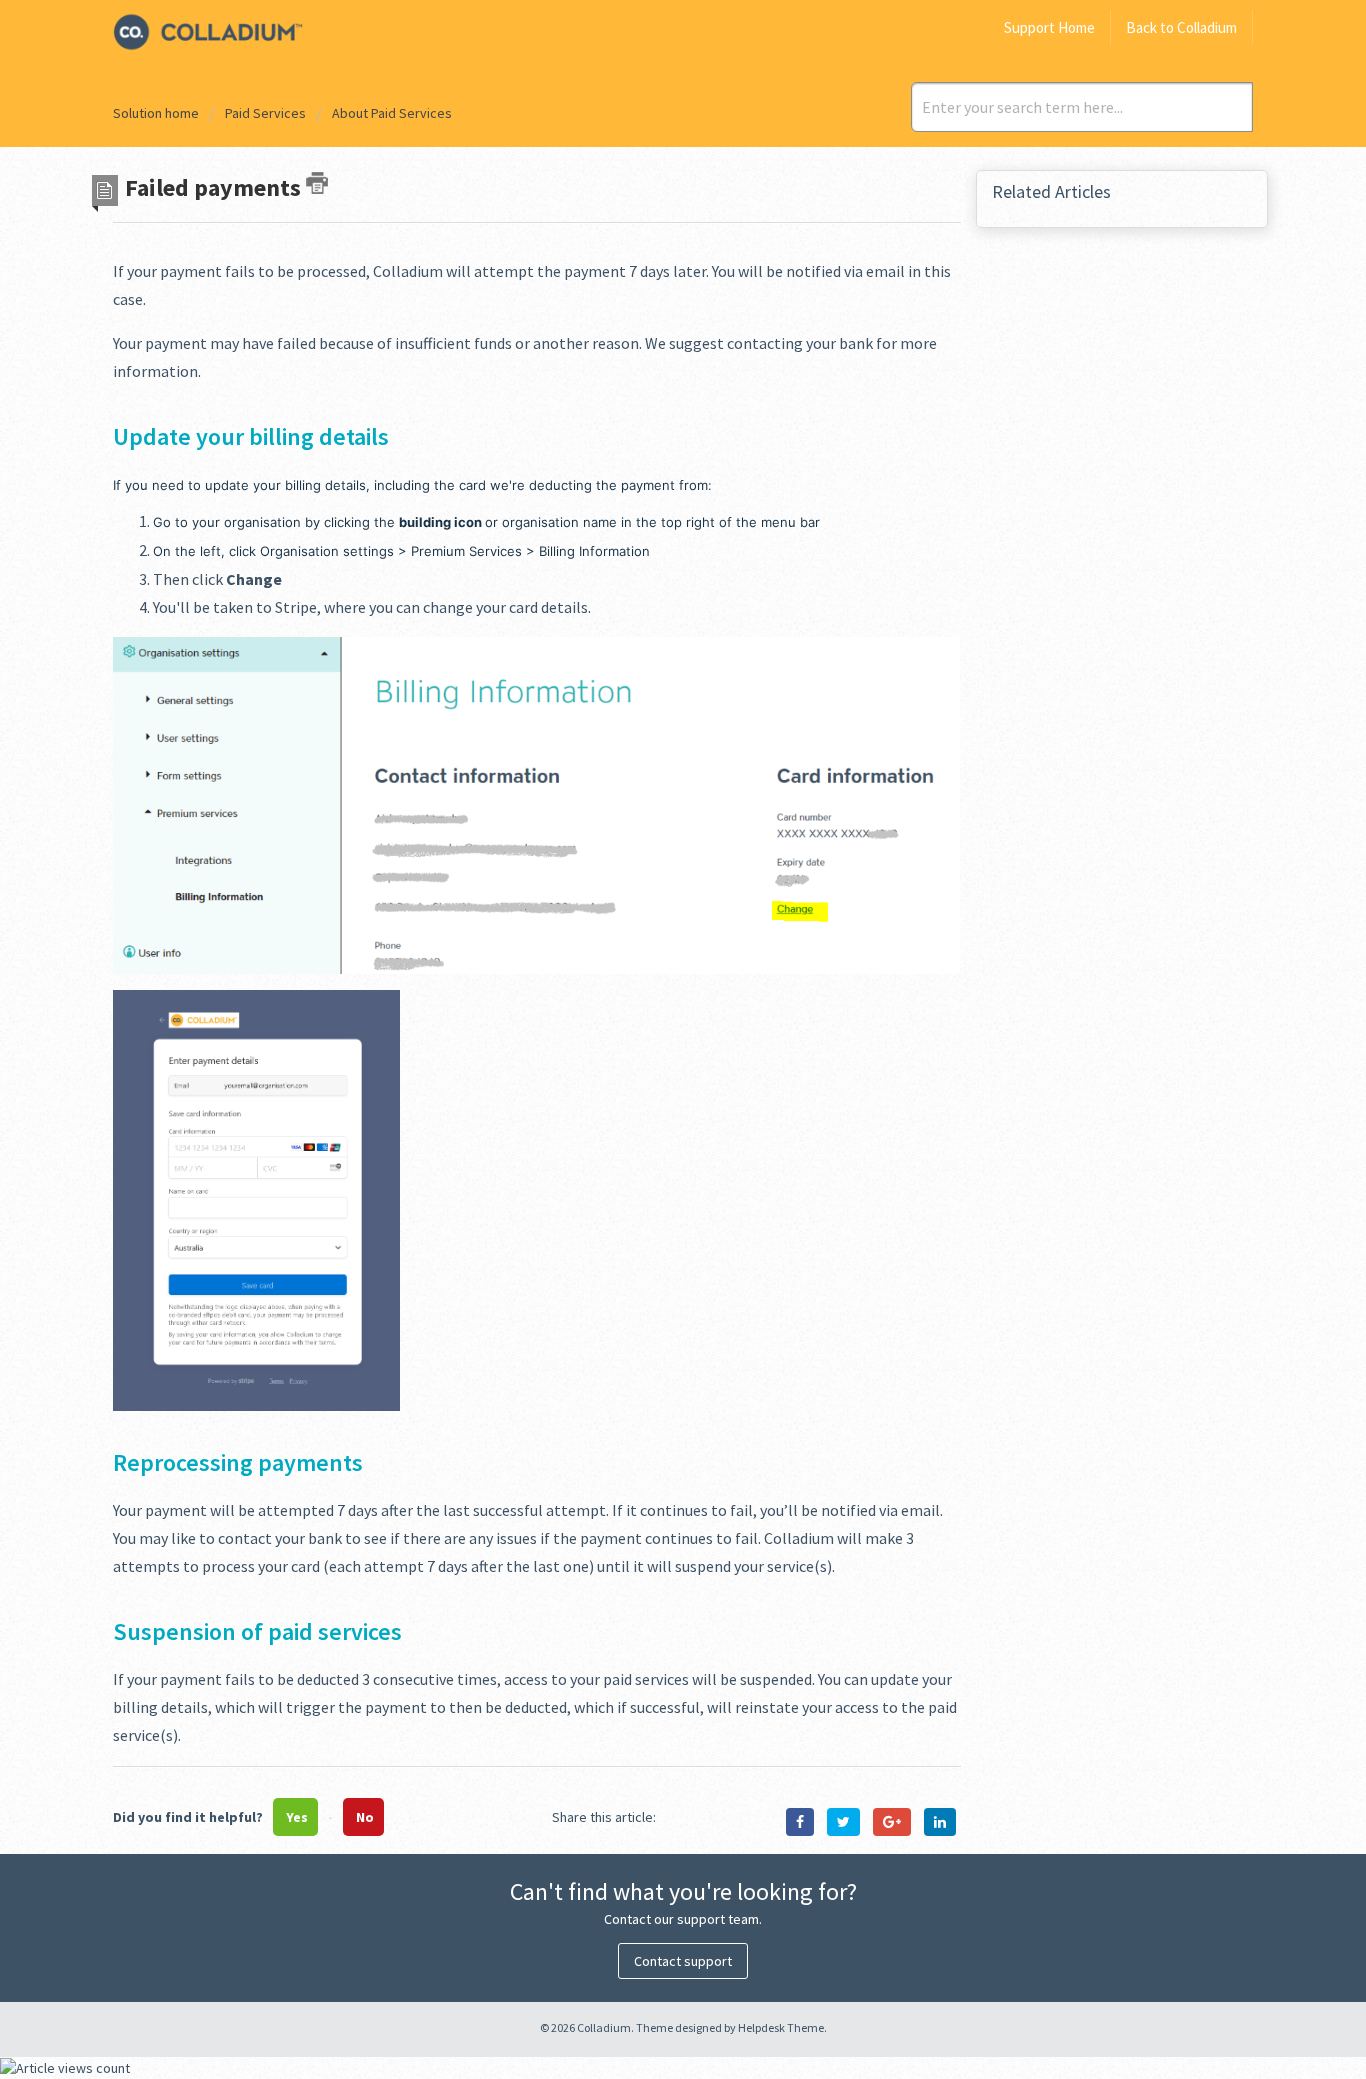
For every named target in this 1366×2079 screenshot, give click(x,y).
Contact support (683, 1961)
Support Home (1049, 27)
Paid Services (265, 113)
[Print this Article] (317, 183)
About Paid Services (392, 113)
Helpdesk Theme (781, 2027)
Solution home (157, 113)
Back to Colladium (1181, 27)
